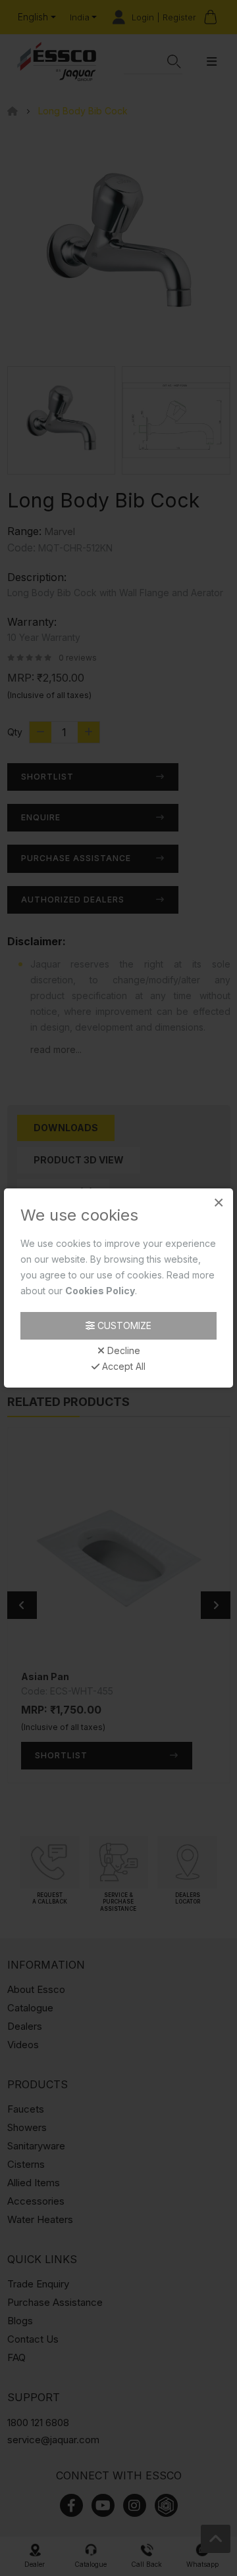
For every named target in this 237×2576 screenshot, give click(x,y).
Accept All (122, 1367)
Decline (122, 1351)
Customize (123, 1325)
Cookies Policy (100, 1291)
